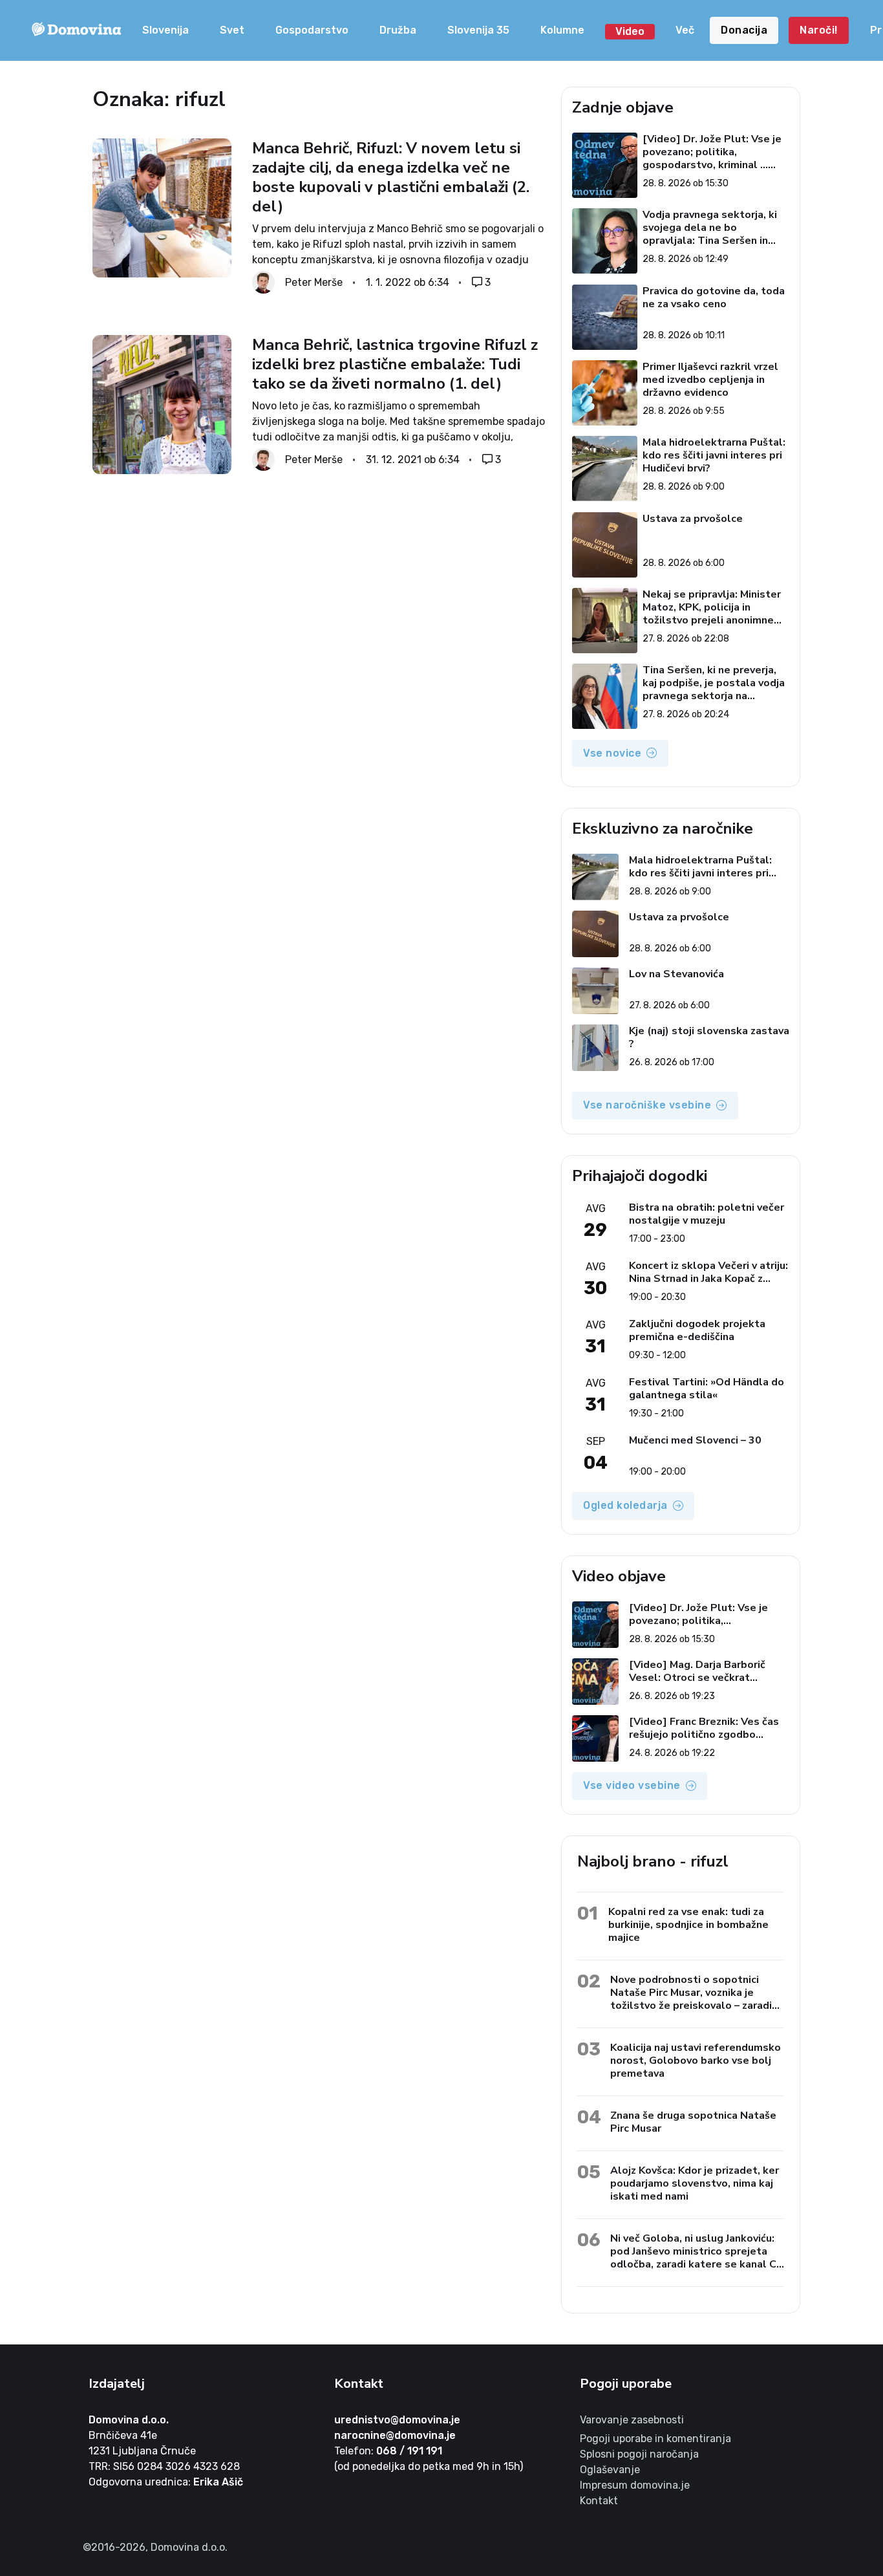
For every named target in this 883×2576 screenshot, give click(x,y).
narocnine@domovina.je (395, 2435)
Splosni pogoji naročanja (639, 2454)
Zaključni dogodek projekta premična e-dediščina (697, 1330)
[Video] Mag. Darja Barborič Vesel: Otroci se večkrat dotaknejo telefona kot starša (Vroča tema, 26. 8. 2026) (705, 1671)
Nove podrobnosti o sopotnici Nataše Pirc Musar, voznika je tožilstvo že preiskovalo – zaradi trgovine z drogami (691, 1992)
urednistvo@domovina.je (397, 2420)
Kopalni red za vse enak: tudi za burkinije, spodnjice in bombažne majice (688, 1924)
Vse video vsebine (632, 1785)
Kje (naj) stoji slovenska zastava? (709, 1037)
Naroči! (819, 30)
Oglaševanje (610, 2470)
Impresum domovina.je (635, 2485)
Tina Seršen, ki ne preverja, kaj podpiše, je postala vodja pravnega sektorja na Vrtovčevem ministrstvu (714, 683)
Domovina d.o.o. (129, 2420)
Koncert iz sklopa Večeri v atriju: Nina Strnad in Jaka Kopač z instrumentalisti (708, 1272)
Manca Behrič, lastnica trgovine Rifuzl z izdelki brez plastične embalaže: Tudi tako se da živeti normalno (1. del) (395, 364)
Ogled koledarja (625, 1505)
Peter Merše (314, 282)
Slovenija (165, 30)
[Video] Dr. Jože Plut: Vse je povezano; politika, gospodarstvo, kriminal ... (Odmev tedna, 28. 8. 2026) (712, 152)
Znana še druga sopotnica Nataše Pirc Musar (693, 2122)
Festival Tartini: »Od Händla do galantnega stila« (707, 1389)
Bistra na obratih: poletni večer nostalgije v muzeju (707, 1214)
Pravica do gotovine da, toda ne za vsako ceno (714, 298)
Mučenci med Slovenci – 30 (695, 1441)
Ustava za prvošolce (693, 519)
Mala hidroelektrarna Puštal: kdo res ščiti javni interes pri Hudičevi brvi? (714, 455)
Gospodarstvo (312, 30)
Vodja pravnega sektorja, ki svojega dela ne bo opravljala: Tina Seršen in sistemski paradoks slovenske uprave (710, 228)
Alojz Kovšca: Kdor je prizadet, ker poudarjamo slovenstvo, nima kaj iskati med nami (695, 2183)
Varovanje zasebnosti (632, 2420)
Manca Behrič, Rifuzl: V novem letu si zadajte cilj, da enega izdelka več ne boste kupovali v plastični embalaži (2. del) (391, 177)
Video (630, 31)
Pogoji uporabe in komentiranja (655, 2439)
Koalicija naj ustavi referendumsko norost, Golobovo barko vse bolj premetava (696, 2060)
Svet (232, 30)
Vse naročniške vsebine (647, 1105)
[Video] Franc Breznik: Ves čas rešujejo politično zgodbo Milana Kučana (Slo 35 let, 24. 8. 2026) (709, 1728)
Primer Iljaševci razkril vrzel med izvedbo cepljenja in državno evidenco (710, 380)
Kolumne (562, 30)
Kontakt (599, 2501)
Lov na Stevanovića (676, 974)
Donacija (744, 30)
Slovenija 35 (478, 30)
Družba (398, 30)
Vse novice (612, 753)
